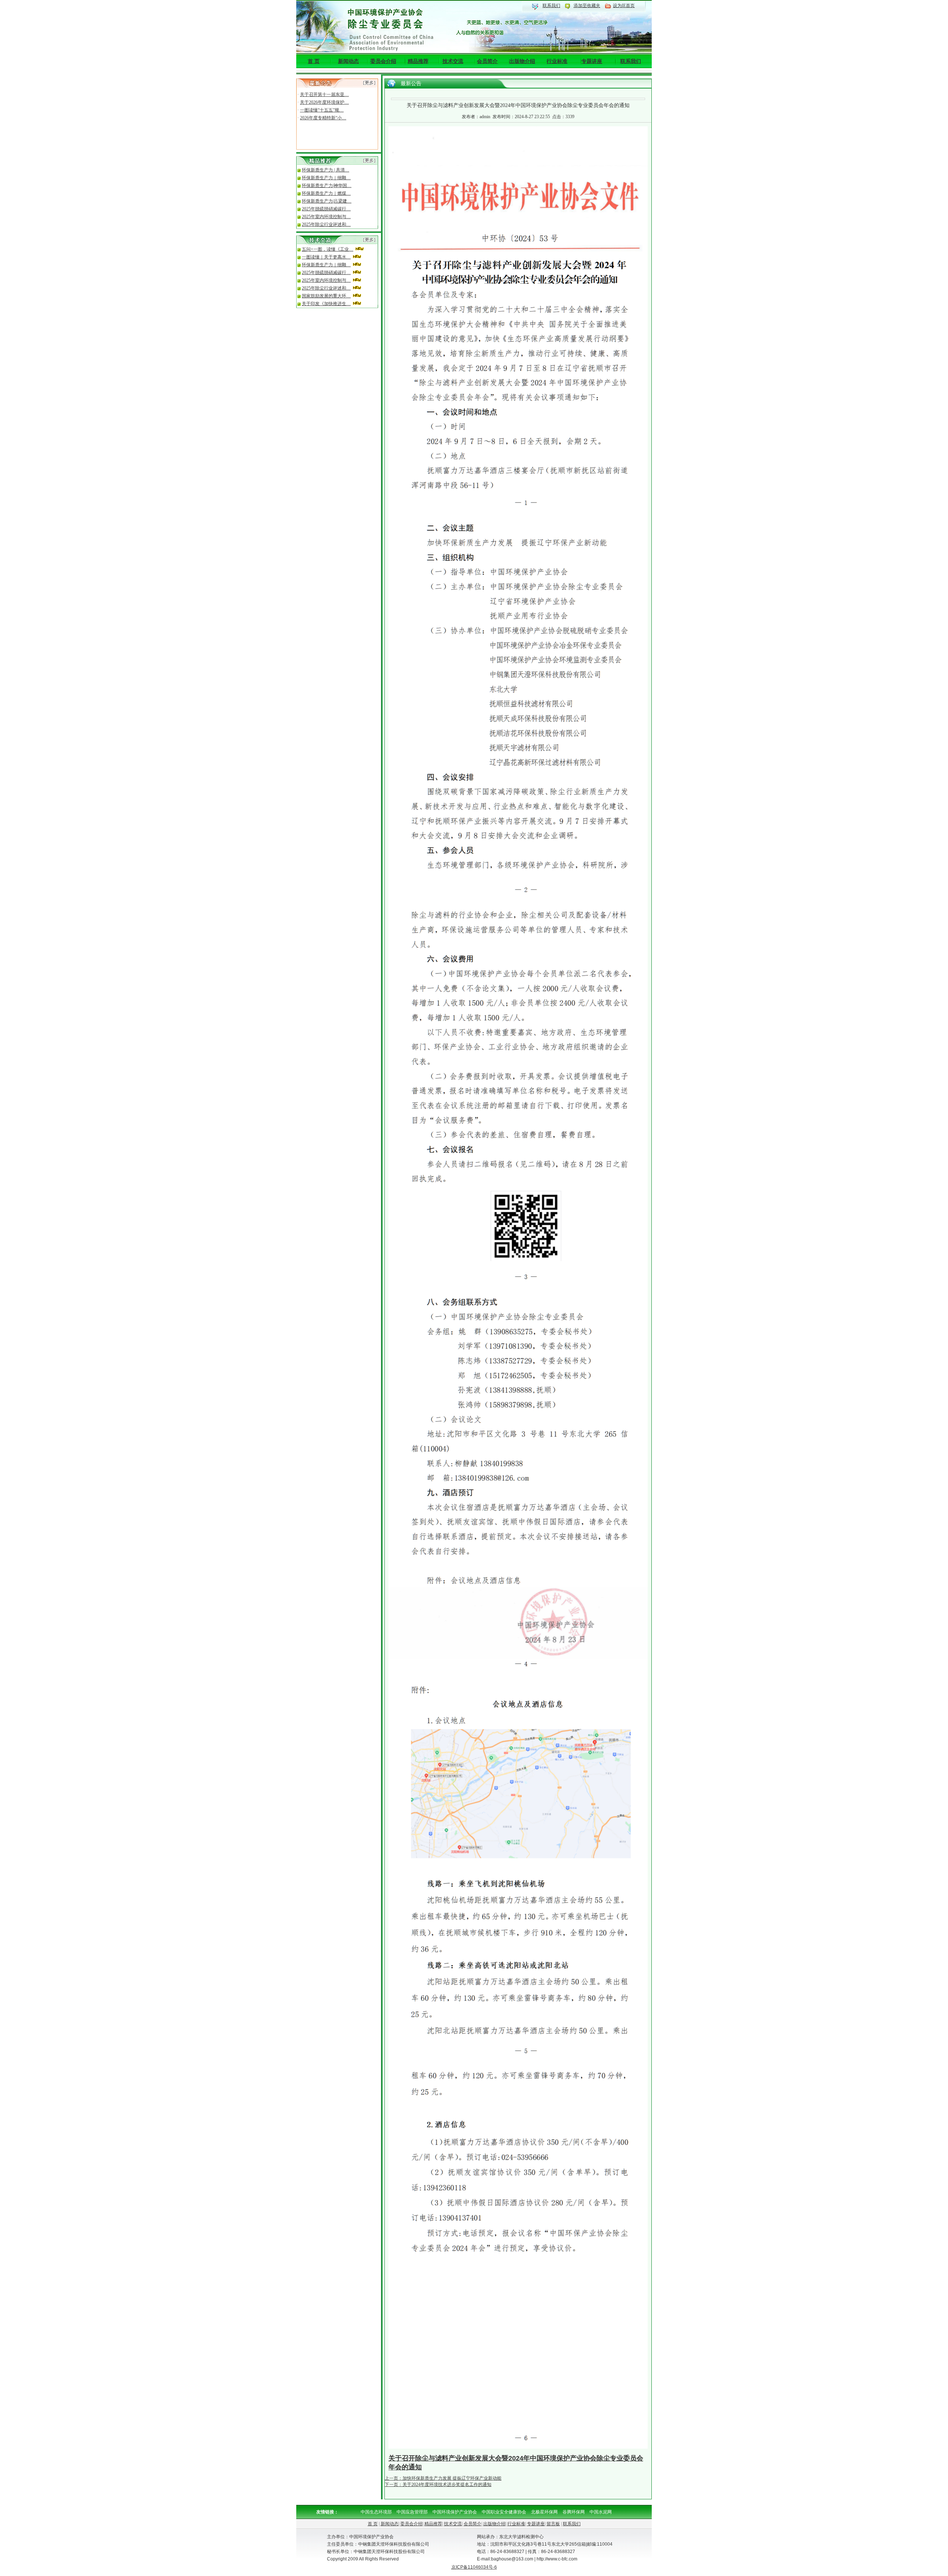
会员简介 (487, 61)
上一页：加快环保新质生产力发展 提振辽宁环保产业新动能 (443, 2478)
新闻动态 (348, 61)
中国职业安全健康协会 (504, 2512)
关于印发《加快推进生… (326, 304)
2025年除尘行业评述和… (326, 224)
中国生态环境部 (376, 2512)
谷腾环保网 (574, 2512)
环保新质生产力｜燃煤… (326, 193)
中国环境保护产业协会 (455, 2512)
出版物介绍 (522, 61)
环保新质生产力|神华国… (327, 186)
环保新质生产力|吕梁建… (327, 201)
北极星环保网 (544, 2512)
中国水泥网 (601, 2512)
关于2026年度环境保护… (324, 90)
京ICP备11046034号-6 (474, 2567)
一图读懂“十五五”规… (322, 97)
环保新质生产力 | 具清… (326, 170)
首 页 (314, 61)
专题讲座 (592, 61)
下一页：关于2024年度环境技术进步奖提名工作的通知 (438, 2485)
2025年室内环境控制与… (326, 217)
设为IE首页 (624, 6)
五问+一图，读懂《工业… (328, 249)
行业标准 (557, 61)
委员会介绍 (383, 61)
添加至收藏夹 (587, 6)
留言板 (553, 2524)
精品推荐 (418, 61)
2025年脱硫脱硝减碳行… (326, 209)
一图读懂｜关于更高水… (326, 257)
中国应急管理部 (412, 2512)
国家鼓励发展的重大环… (326, 296)
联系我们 (551, 6)
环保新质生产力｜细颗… (326, 178)
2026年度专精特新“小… (323, 105)
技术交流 (453, 61)
